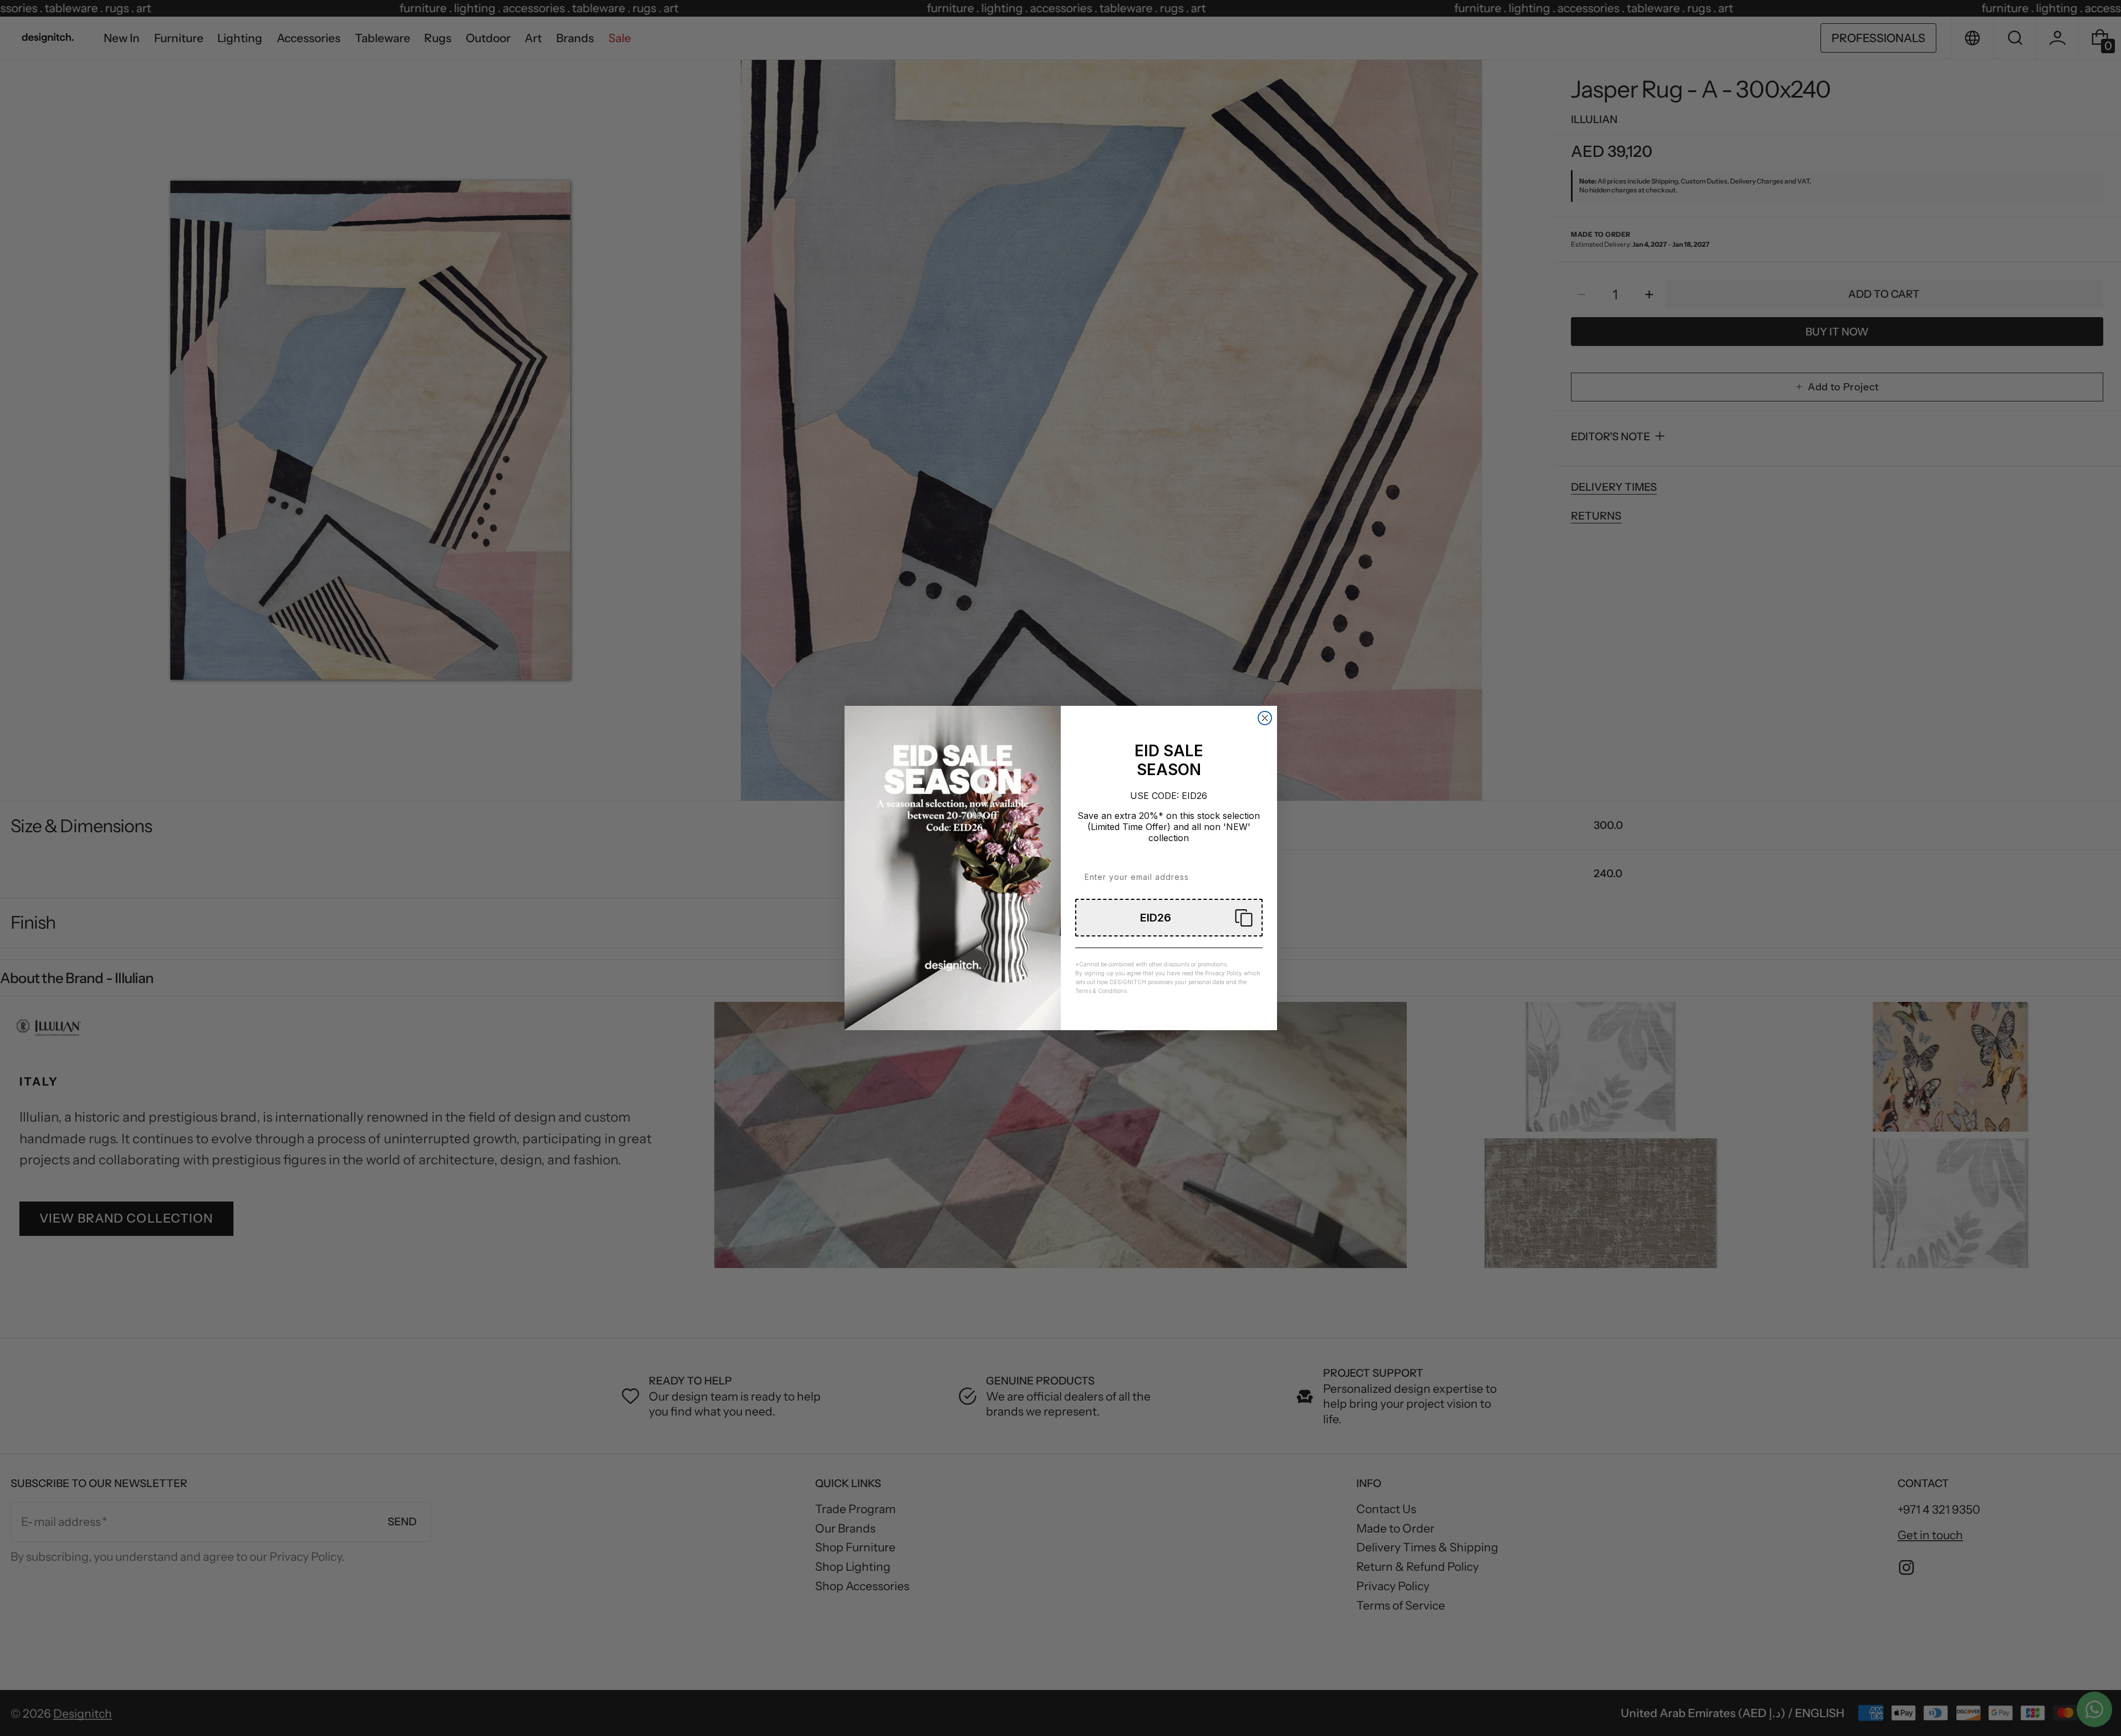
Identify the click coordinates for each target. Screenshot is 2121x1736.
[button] (1169, 918)
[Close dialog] (1265, 718)
